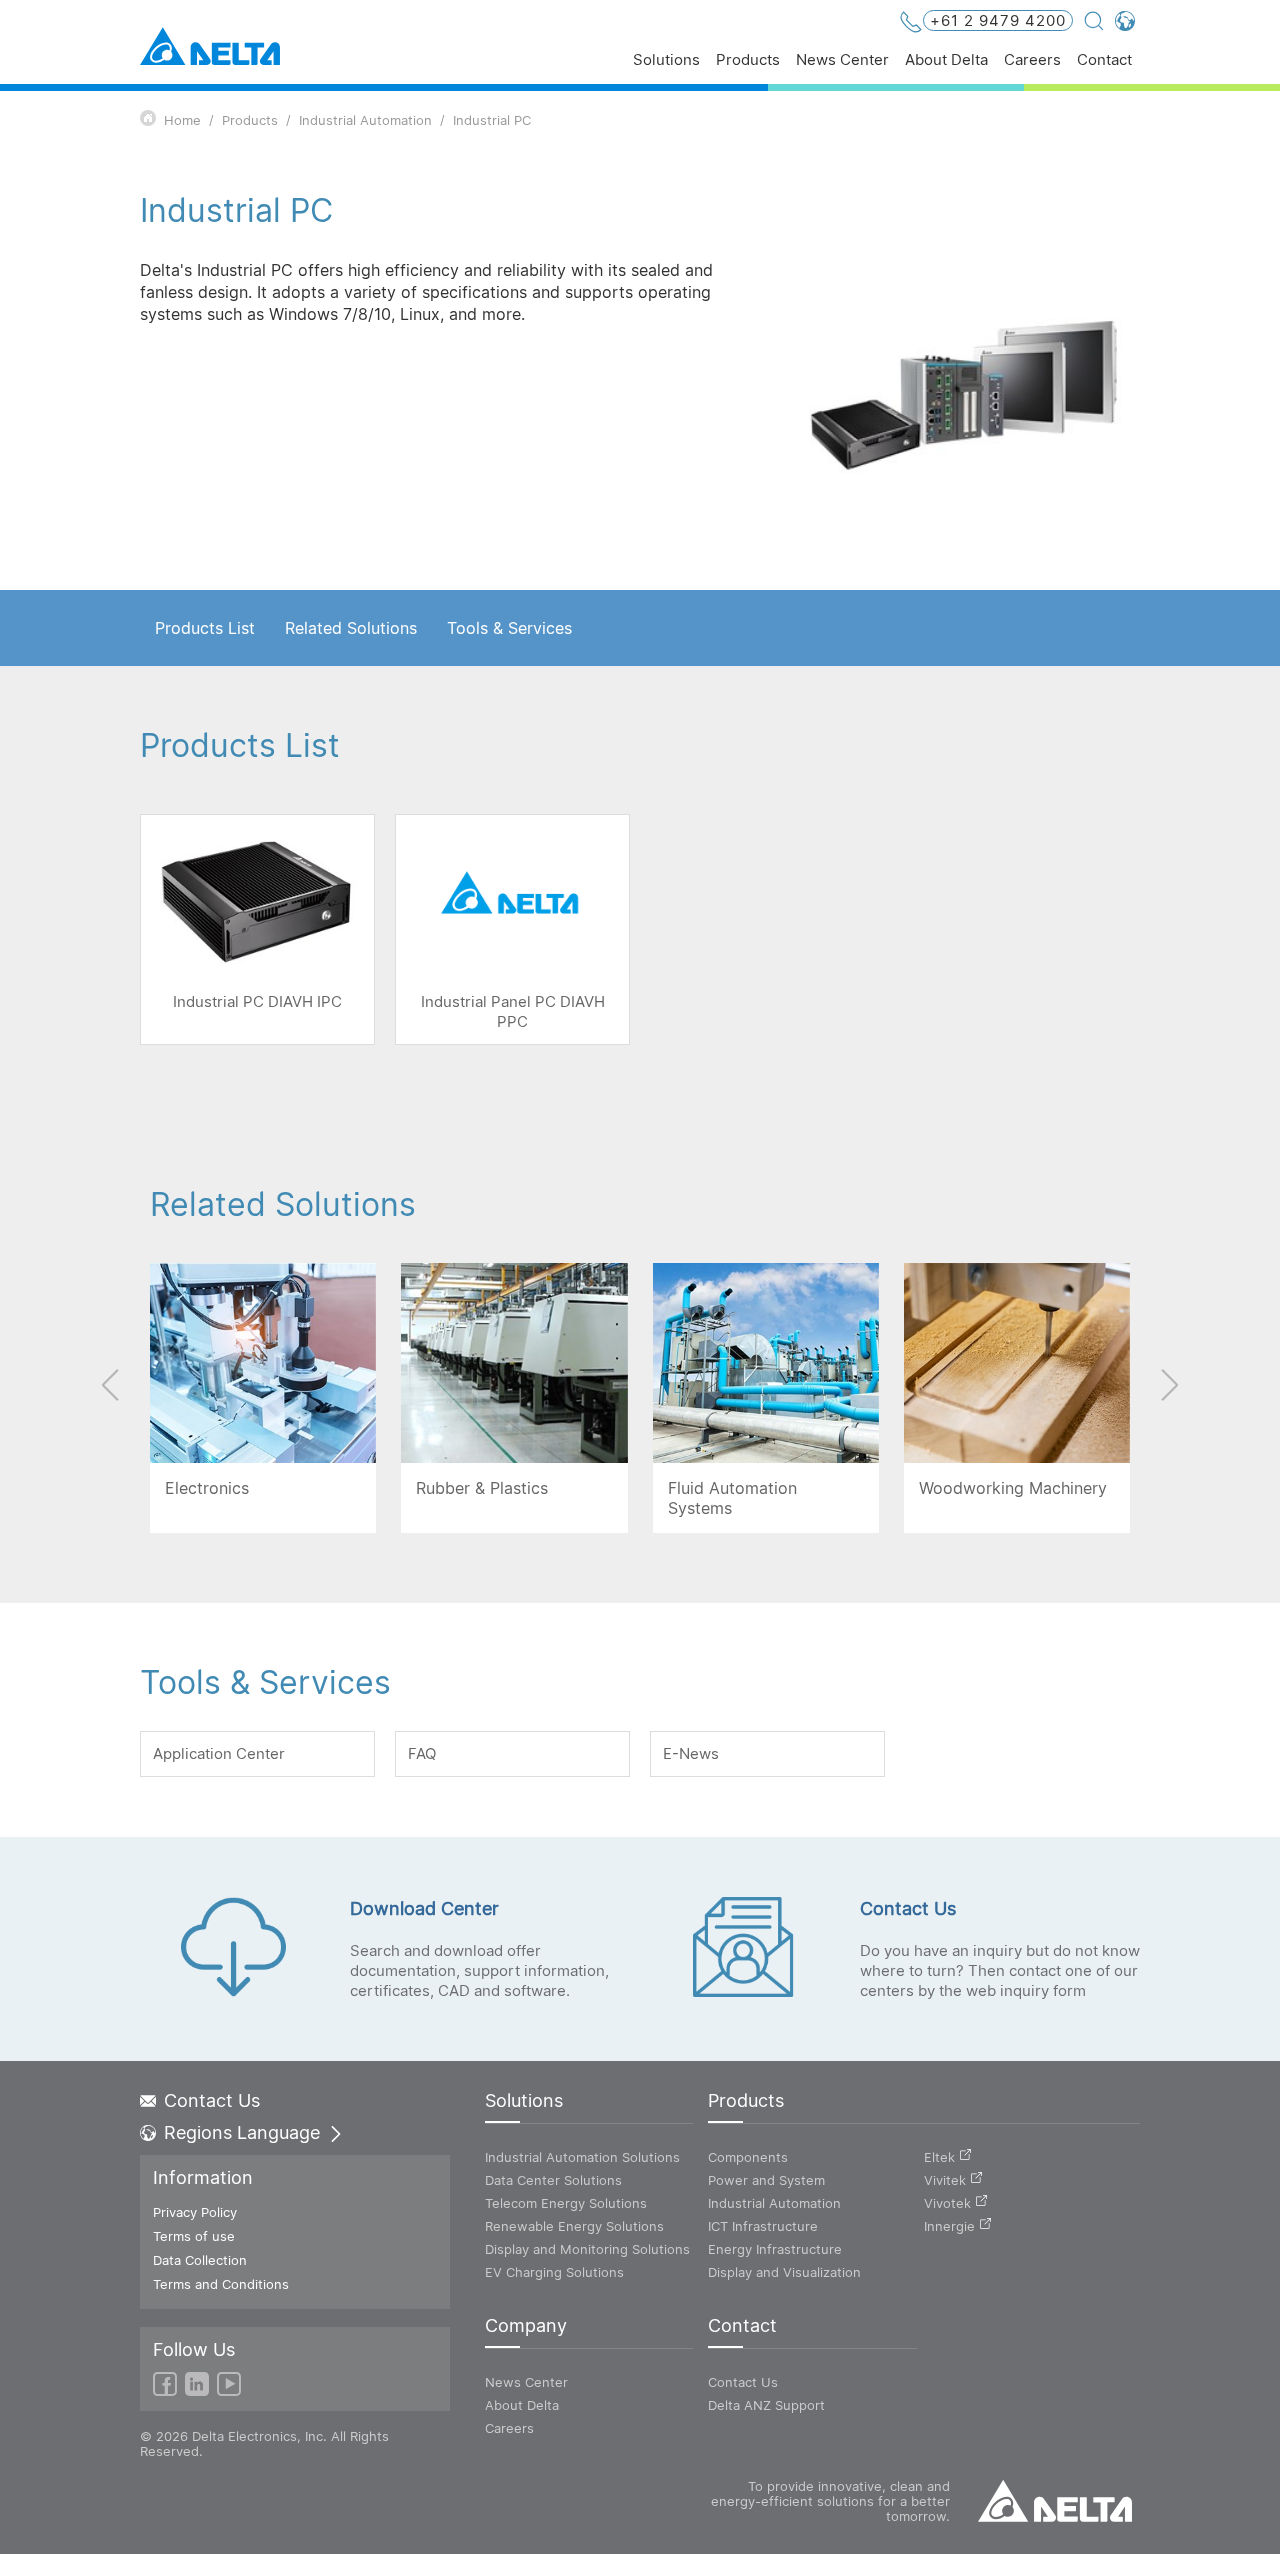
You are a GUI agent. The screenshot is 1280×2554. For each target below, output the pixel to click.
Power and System (766, 2180)
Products (748, 60)
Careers (1032, 60)
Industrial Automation (365, 120)
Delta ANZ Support (766, 2405)
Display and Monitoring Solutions (587, 2249)
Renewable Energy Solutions (574, 2226)
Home (182, 120)
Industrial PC (492, 120)
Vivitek (945, 2180)
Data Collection (200, 2260)
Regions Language (242, 2133)
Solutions (666, 60)
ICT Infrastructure (763, 2226)
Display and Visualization (784, 2272)
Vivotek (947, 2203)
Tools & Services (509, 628)
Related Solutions (351, 628)
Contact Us (212, 2101)
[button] (1169, 1385)
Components (748, 2157)
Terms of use (194, 2236)
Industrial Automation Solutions (582, 2157)
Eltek (939, 2157)
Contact (1104, 60)
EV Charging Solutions (554, 2272)
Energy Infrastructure (775, 2249)
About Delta (946, 60)
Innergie (949, 2226)
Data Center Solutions (553, 2180)
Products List (205, 628)
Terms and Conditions (221, 2284)
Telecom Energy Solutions (566, 2203)
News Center (842, 60)
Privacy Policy (195, 2212)
